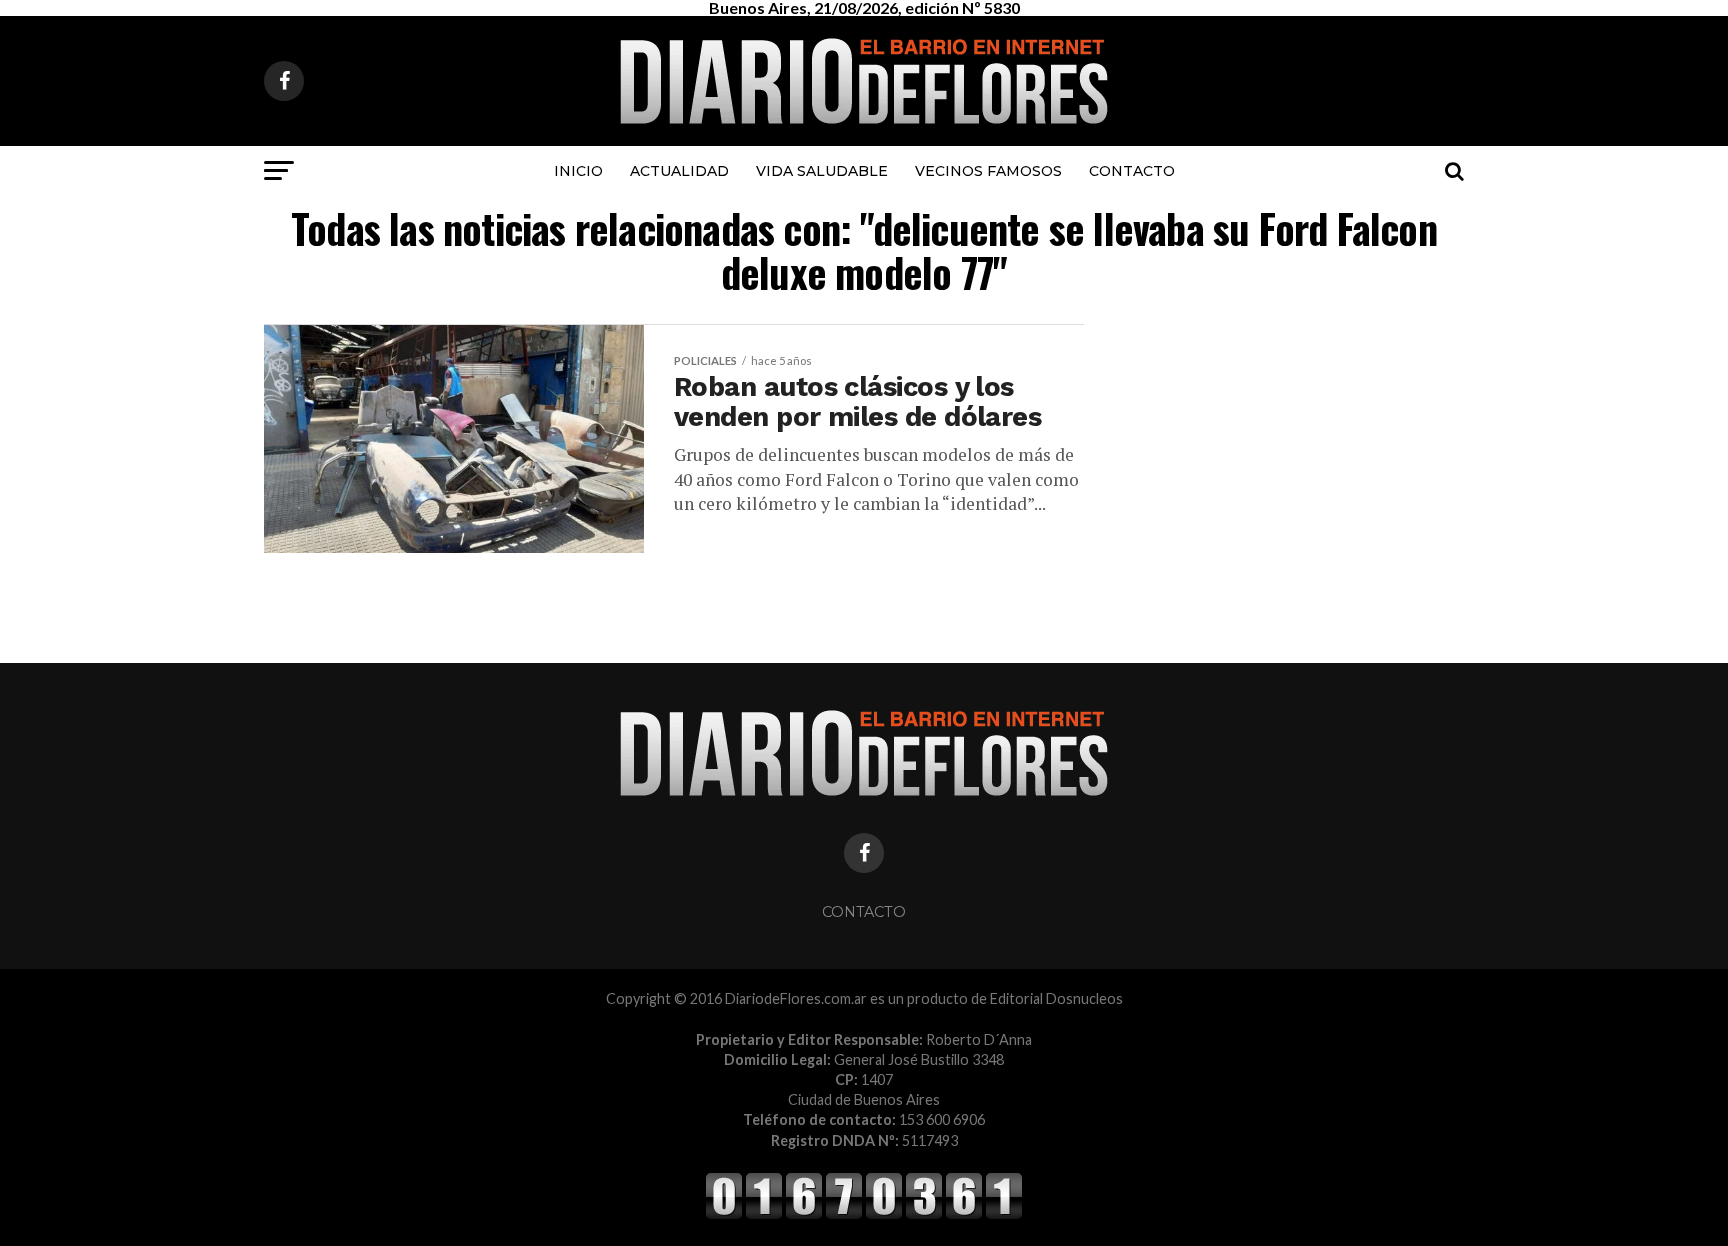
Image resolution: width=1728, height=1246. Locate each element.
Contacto (1132, 171)
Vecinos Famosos (988, 171)
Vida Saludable (822, 171)
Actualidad (679, 171)
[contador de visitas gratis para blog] (864, 1215)
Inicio (578, 171)
